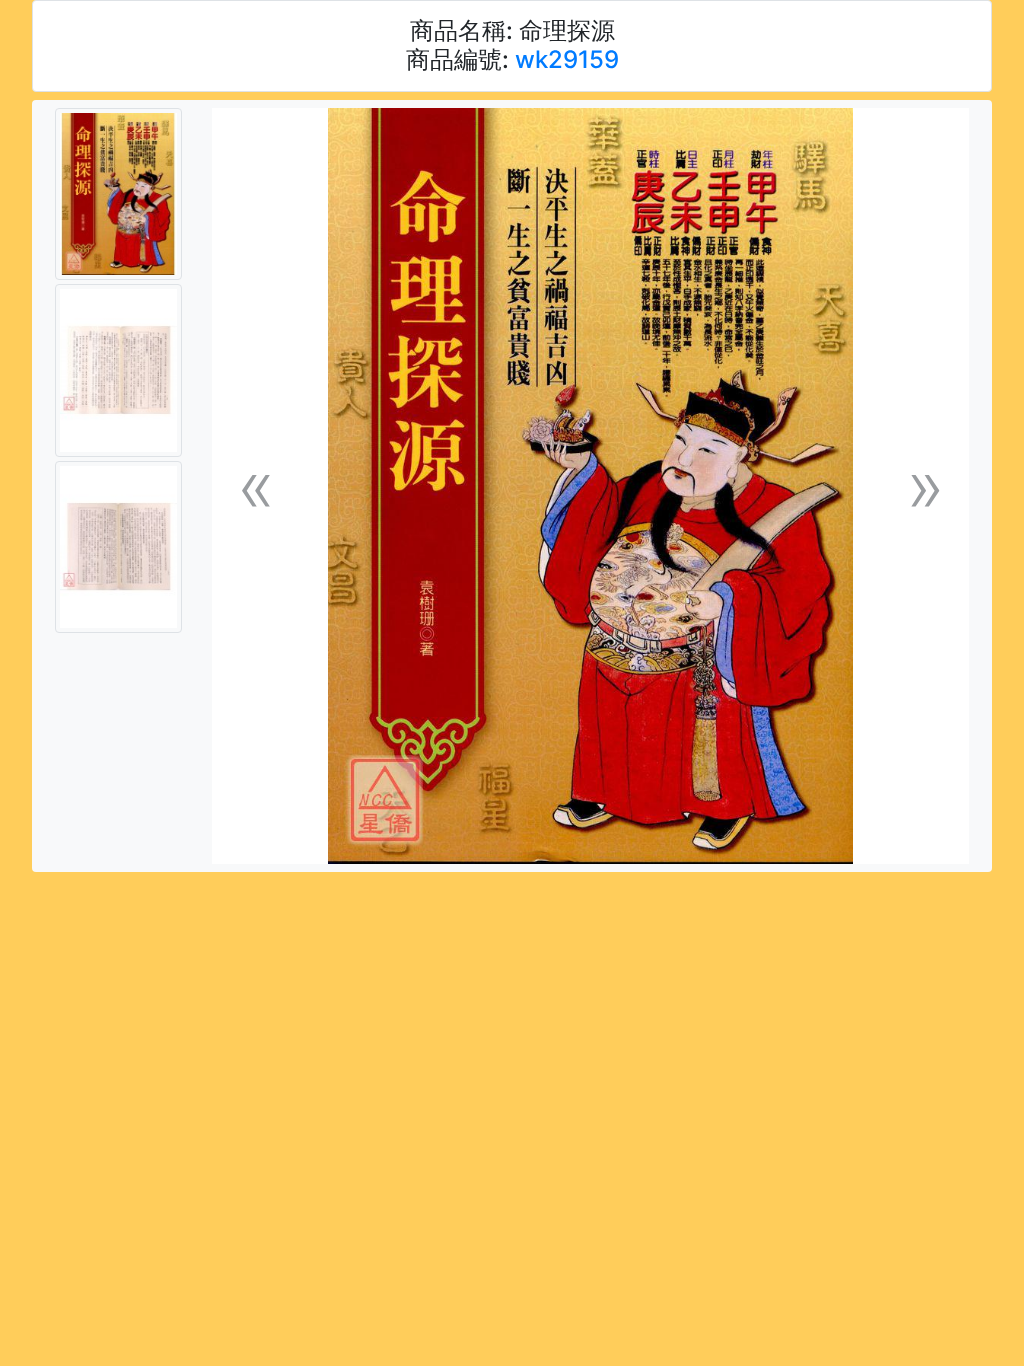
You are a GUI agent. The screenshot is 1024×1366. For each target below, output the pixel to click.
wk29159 (567, 59)
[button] (256, 486)
